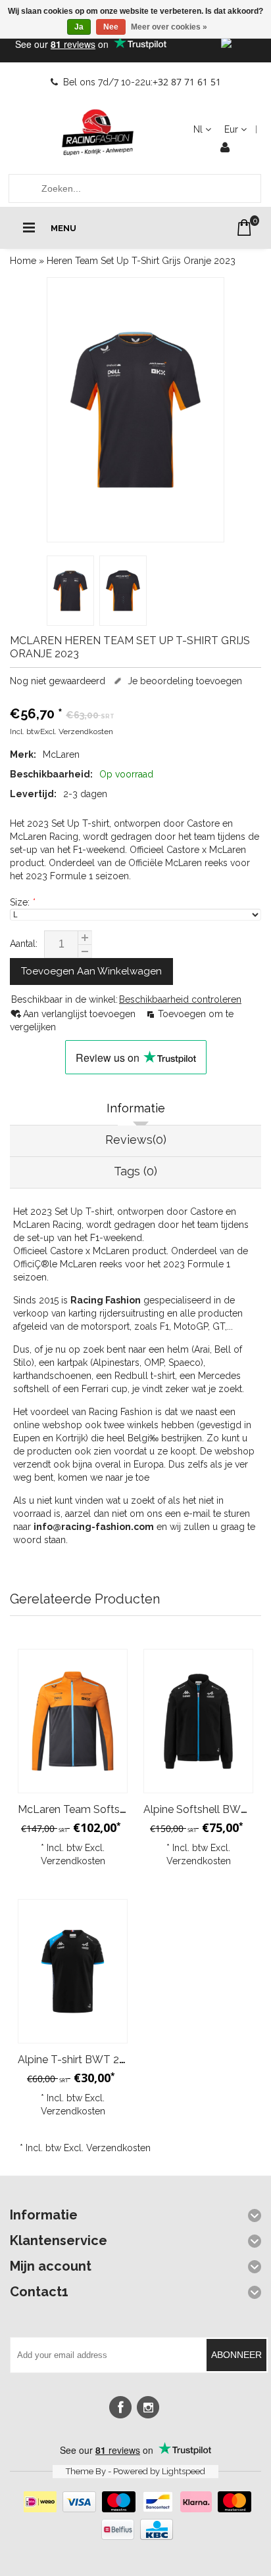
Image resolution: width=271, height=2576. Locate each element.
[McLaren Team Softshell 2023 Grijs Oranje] (73, 1721)
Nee (111, 27)
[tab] (135, 1110)
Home (23, 261)
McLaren (61, 754)
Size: (22, 902)
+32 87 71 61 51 (187, 82)
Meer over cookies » (169, 27)
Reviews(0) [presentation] (136, 1140)
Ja (79, 27)
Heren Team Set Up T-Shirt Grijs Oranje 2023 (141, 261)
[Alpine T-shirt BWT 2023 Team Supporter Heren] (73, 1972)
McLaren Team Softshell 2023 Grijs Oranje (119, 1809)
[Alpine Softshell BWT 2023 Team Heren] (198, 1721)
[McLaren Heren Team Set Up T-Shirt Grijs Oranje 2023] (135, 410)
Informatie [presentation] (136, 1108)
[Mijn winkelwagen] (244, 228)
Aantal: (24, 944)
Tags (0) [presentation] (135, 1171)
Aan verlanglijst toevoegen (81, 1014)
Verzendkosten (86, 731)
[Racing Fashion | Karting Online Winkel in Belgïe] (98, 133)
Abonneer (236, 2355)
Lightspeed (184, 2471)
